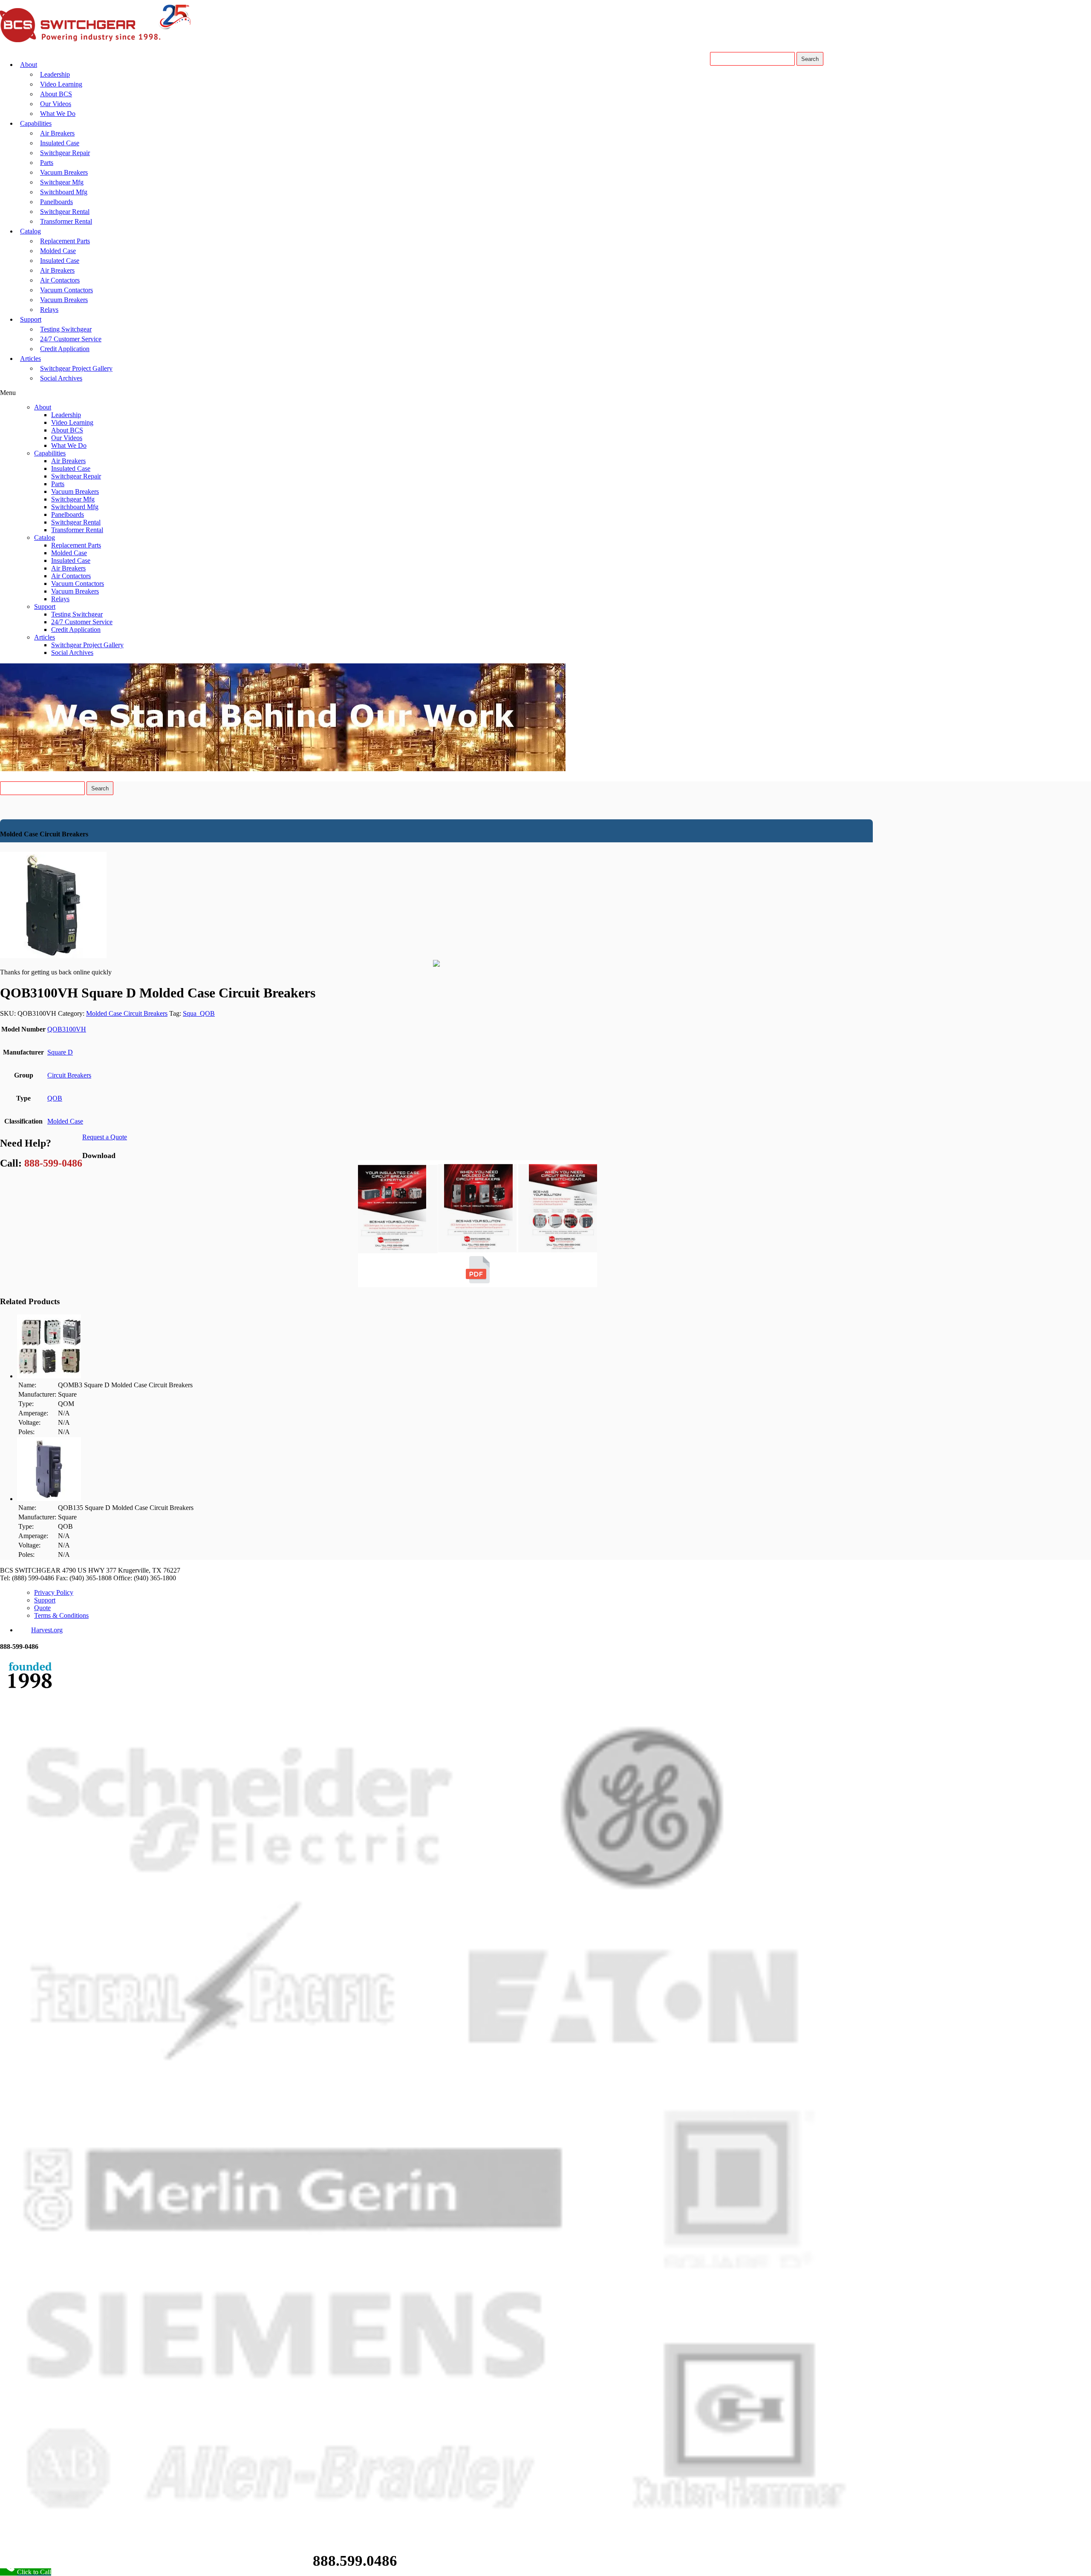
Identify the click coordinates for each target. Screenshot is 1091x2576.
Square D (60, 1052)
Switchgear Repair (65, 153)
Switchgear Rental (65, 212)
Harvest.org (47, 1630)
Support (31, 319)
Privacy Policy (54, 1592)
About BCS (56, 94)
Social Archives (61, 378)
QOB (55, 1098)
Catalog (30, 231)
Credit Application (65, 349)
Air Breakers (57, 133)
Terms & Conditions (61, 1615)
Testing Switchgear (66, 329)
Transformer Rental (66, 221)
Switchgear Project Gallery (76, 368)
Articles (30, 359)
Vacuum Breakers (64, 172)
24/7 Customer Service (71, 339)
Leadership (55, 74)
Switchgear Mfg (62, 182)
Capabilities (36, 123)
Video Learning (61, 84)
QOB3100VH (67, 1029)
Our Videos (56, 104)
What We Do (58, 114)
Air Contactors (60, 280)
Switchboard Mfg (64, 192)
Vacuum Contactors (66, 290)
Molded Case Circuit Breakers (127, 1013)
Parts (47, 163)
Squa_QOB (199, 1013)
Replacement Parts (65, 241)
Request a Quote (105, 1137)
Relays (49, 310)
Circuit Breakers (69, 1075)
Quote (42, 1608)
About (29, 65)
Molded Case (58, 251)
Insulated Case (60, 143)
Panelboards (56, 202)
